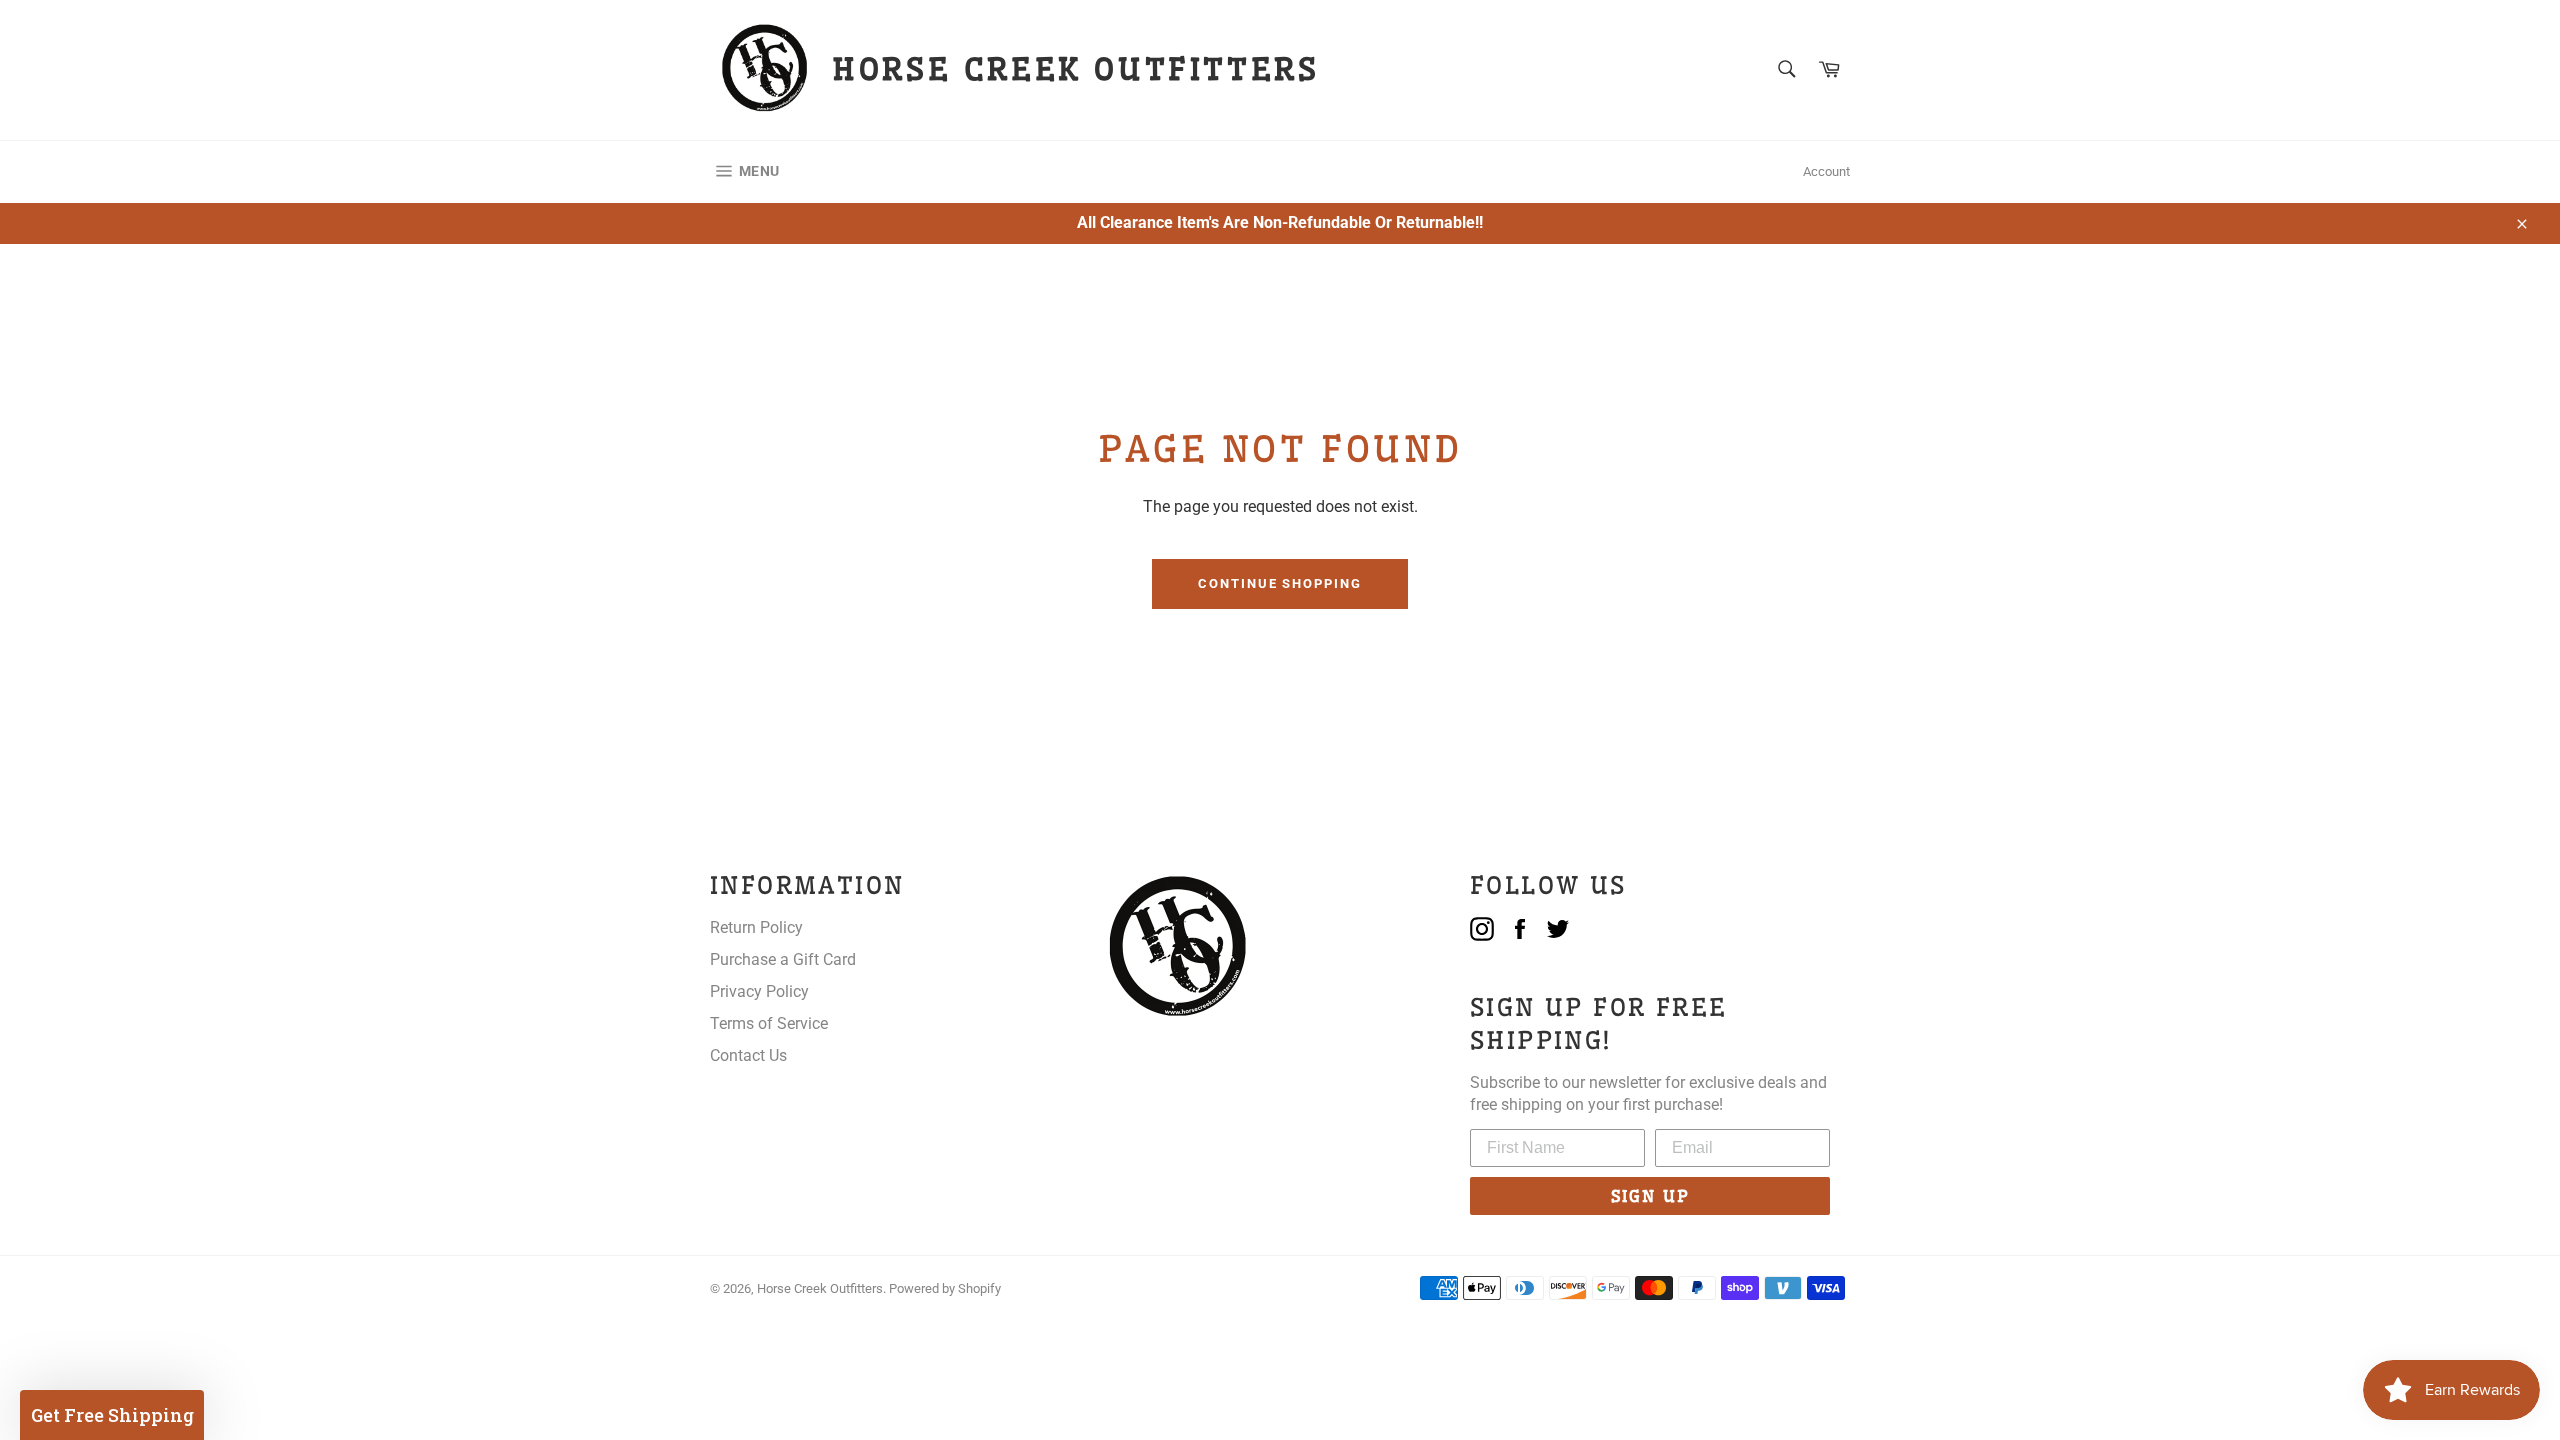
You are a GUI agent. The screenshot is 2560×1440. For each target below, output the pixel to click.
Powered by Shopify (945, 1288)
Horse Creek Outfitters (820, 1288)
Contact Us (748, 1055)
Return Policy (756, 927)
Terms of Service (769, 1023)
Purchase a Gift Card (783, 959)
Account (1826, 171)
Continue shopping (1280, 583)
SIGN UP (1650, 1196)
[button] (112, 1415)
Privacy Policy (759, 991)
